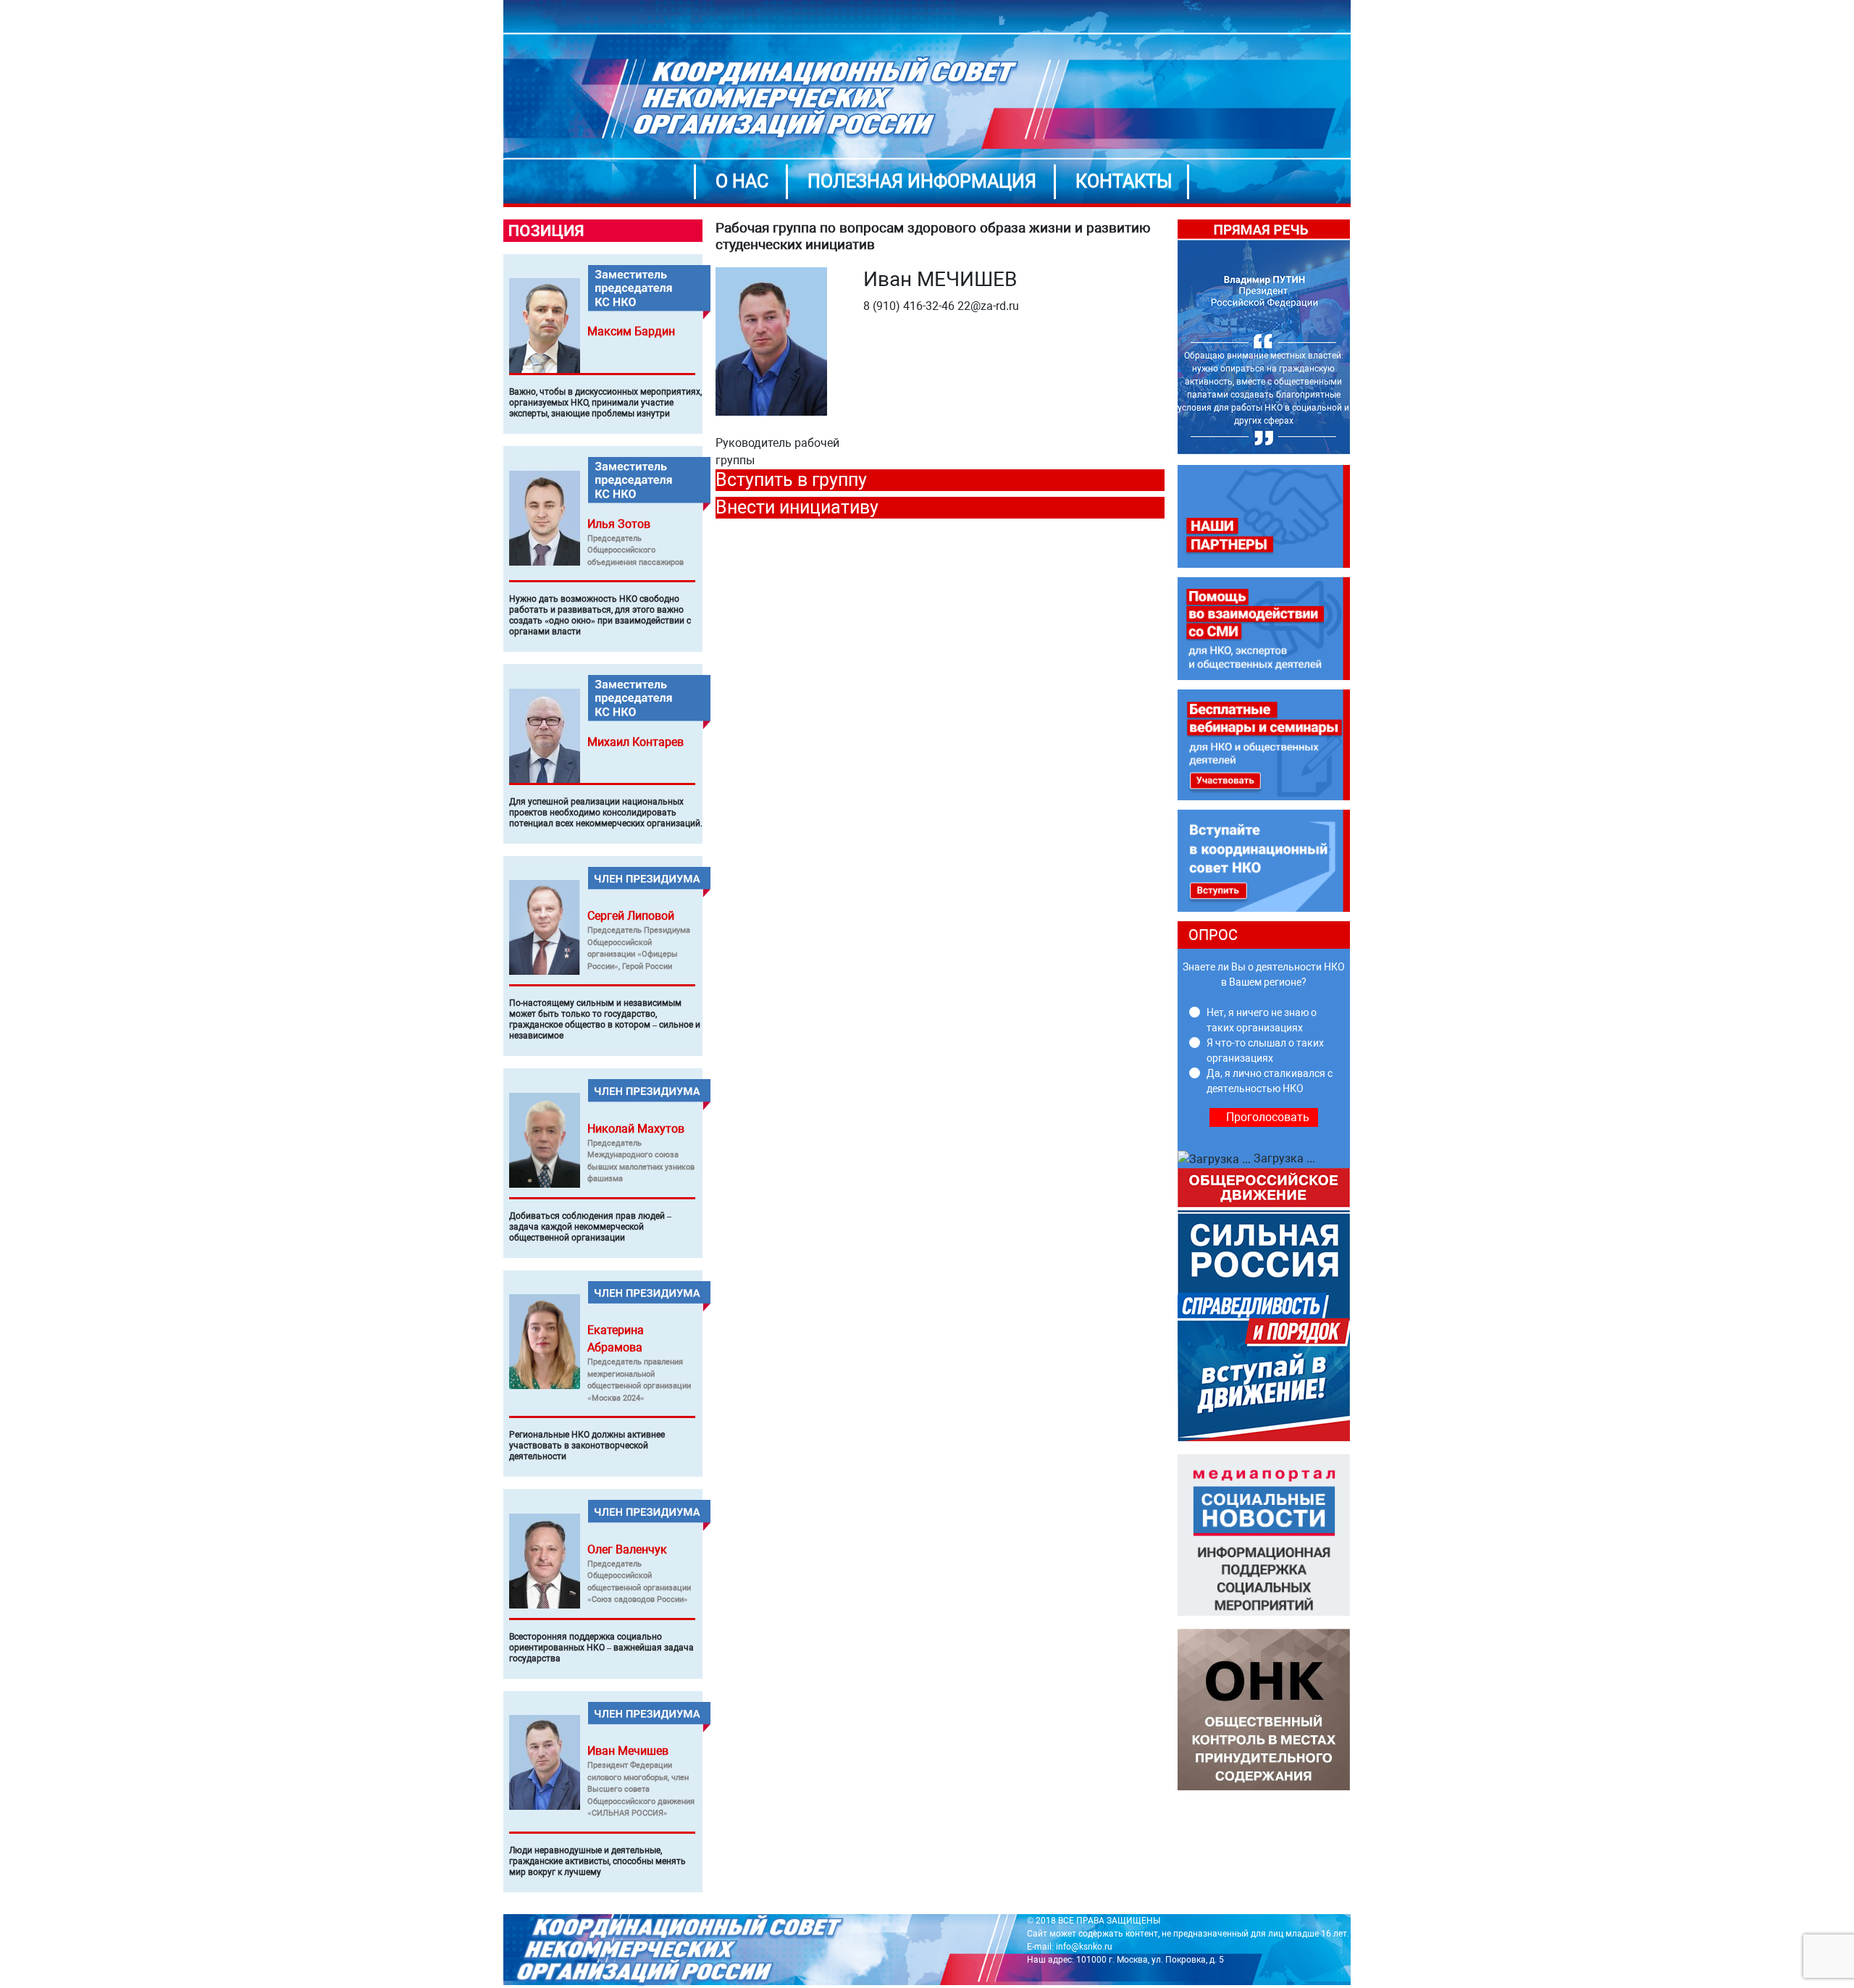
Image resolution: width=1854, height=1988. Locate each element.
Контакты (1124, 181)
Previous (1167, 337)
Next (1361, 337)
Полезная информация (922, 181)
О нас (742, 181)
